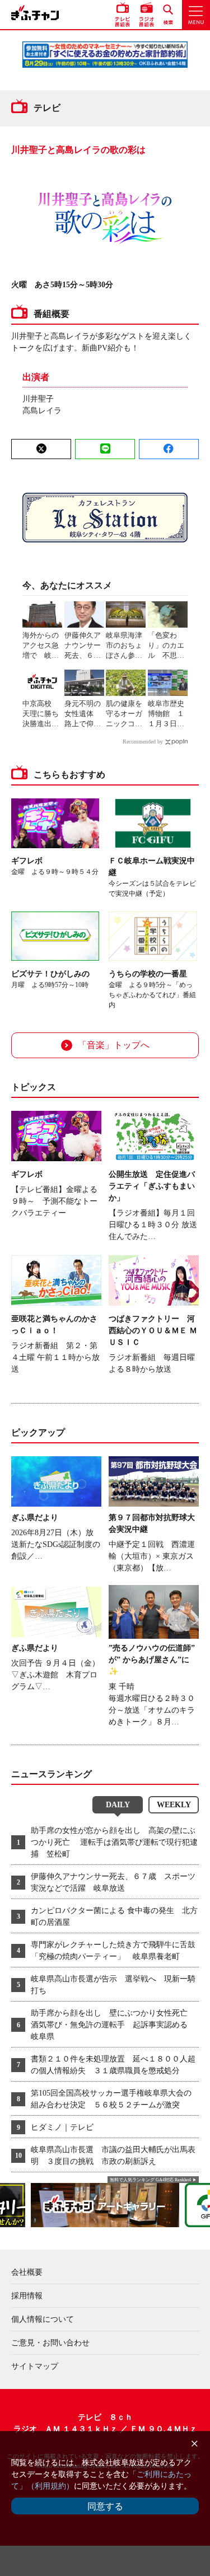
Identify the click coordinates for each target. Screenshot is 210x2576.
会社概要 (27, 2272)
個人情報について (43, 2319)
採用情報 (27, 2296)
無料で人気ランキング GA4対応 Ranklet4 (150, 2180)
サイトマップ (35, 2366)
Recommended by (143, 742)
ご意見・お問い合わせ (50, 2343)
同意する (105, 2506)
